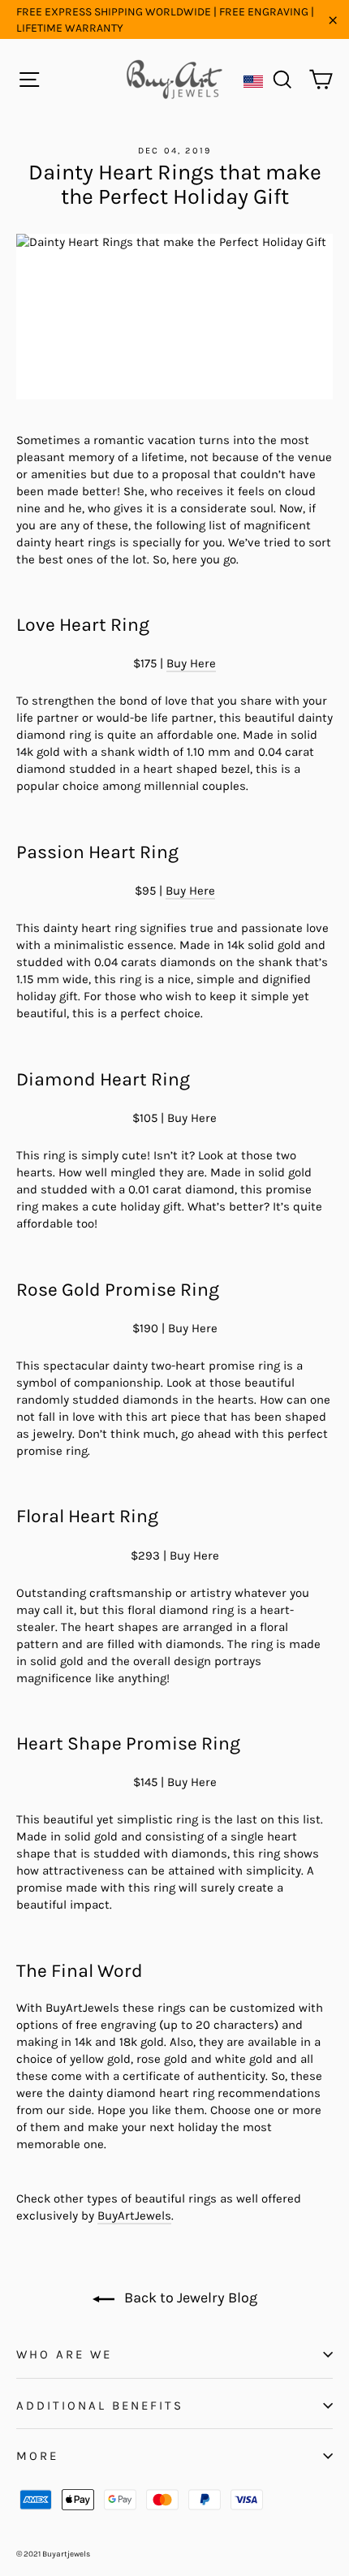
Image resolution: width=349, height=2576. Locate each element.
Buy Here (191, 663)
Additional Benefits (100, 2406)
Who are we (64, 2354)
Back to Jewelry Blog (189, 2298)
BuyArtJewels (134, 2216)
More (37, 2456)
